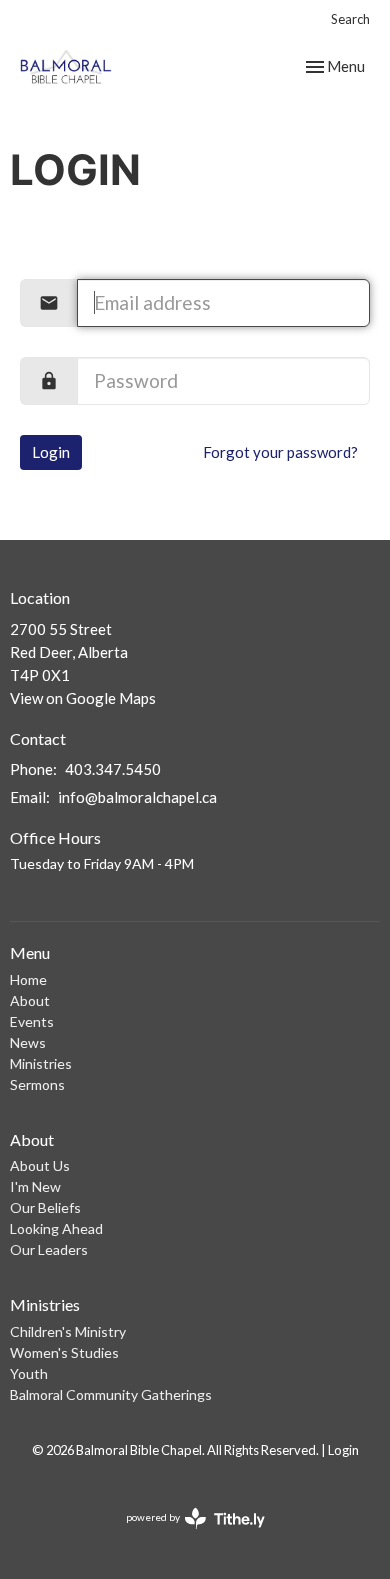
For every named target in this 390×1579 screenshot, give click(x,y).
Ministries (41, 1063)
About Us (40, 1165)
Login (51, 452)
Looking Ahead (56, 1228)
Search (350, 19)
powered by (185, 1534)
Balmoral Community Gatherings (111, 1394)
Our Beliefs (45, 1207)
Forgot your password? (280, 452)
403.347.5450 (113, 769)
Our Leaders (49, 1249)
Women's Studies (64, 1352)
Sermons (37, 1084)
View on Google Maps (83, 698)
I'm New (35, 1186)
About (30, 1000)
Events (32, 1021)
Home (28, 979)
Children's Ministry (68, 1331)
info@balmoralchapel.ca (137, 797)
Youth (29, 1373)
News (28, 1042)
